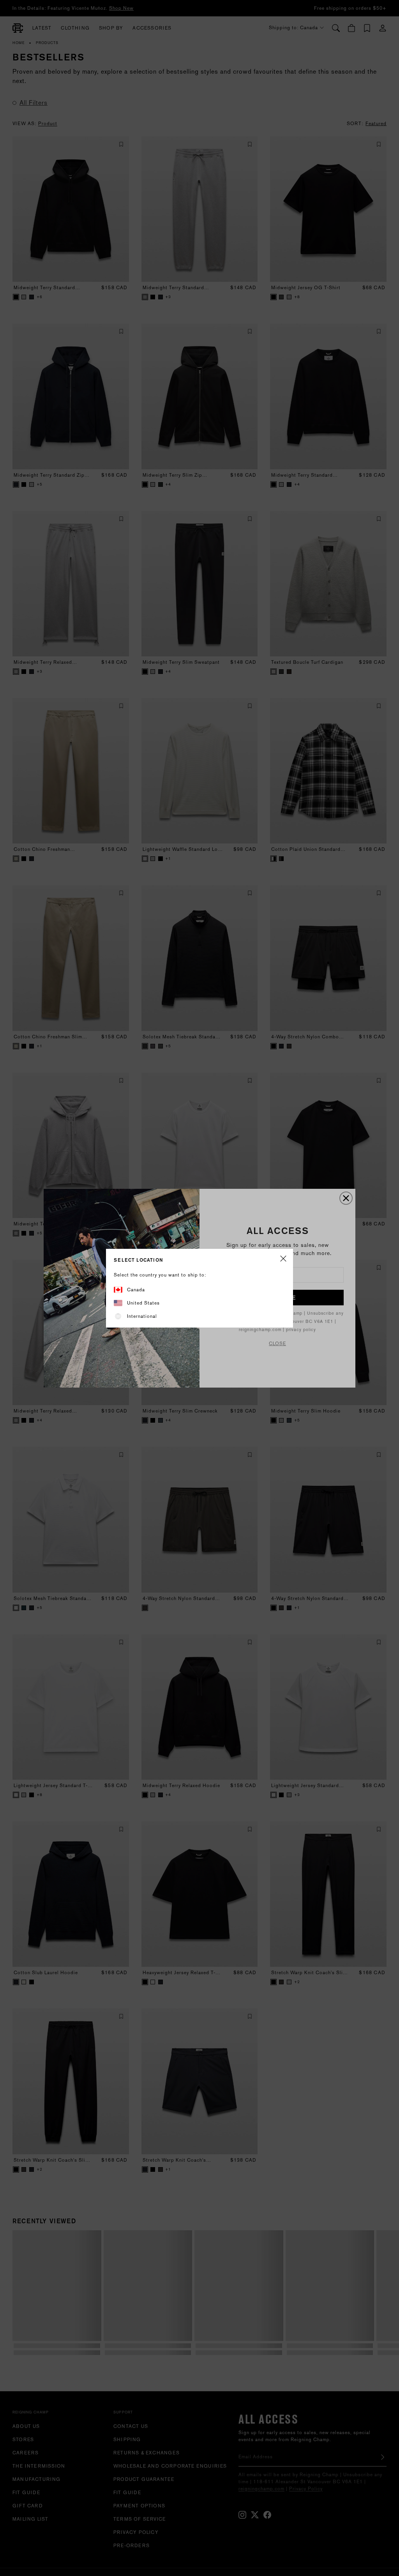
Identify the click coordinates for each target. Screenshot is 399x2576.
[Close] (283, 1259)
